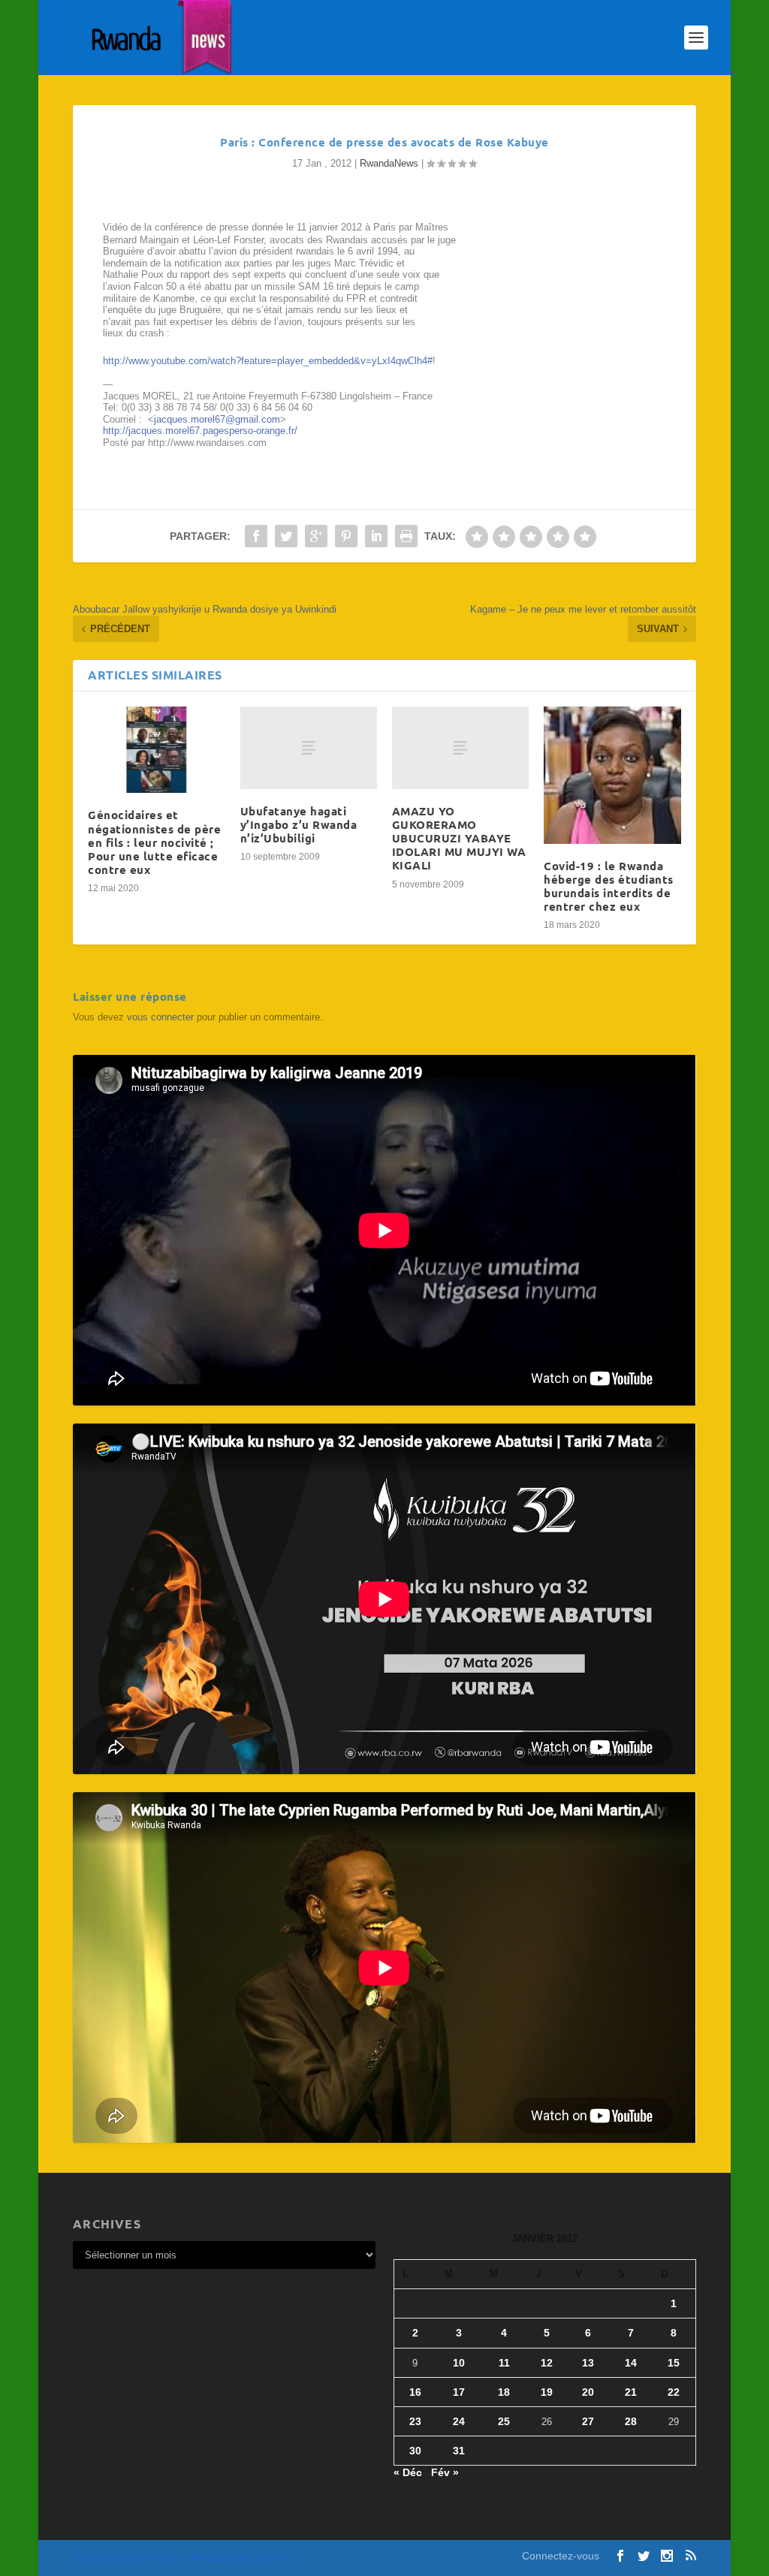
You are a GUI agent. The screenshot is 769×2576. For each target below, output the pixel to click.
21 (631, 2392)
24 (459, 2421)
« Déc (408, 2472)
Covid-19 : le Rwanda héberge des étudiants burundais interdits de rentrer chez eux (609, 886)
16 (415, 2392)
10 (459, 2363)
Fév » (445, 2472)
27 (588, 2421)
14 (631, 2363)
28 (631, 2421)
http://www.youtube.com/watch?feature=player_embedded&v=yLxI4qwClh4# (268, 361)
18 (504, 2392)
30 (415, 2451)
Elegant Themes (154, 2558)
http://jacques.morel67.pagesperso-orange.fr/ (200, 431)
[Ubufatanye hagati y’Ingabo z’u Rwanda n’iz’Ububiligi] (309, 747)
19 (547, 2392)
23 (415, 2421)
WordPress (274, 2558)
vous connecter (160, 1017)
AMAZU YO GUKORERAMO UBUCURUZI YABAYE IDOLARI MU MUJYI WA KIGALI (459, 838)
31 (459, 2451)
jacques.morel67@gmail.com (217, 419)
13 (588, 2363)
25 (504, 2421)
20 (588, 2392)
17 (459, 2392)
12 (547, 2363)
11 (504, 2363)
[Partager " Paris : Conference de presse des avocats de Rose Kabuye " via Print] (406, 536)
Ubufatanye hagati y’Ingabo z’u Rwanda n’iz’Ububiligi (299, 824)
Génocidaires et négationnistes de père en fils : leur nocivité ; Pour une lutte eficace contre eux (154, 842)
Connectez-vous (561, 2556)
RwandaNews (389, 163)
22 (674, 2392)
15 (674, 2363)
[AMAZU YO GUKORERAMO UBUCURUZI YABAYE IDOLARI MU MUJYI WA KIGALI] (460, 747)
